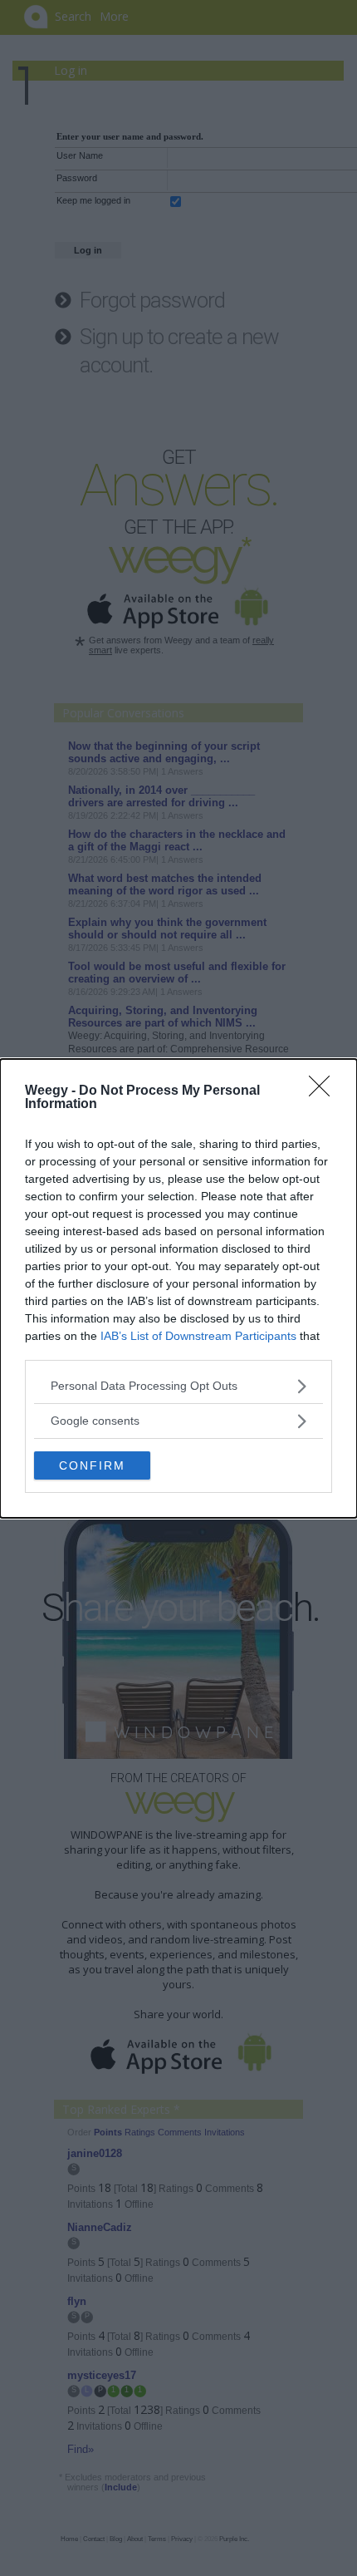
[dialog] (178, 1288)
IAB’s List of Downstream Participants (198, 1336)
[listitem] (178, 1386)
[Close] (325, 1091)
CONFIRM (92, 1465)
